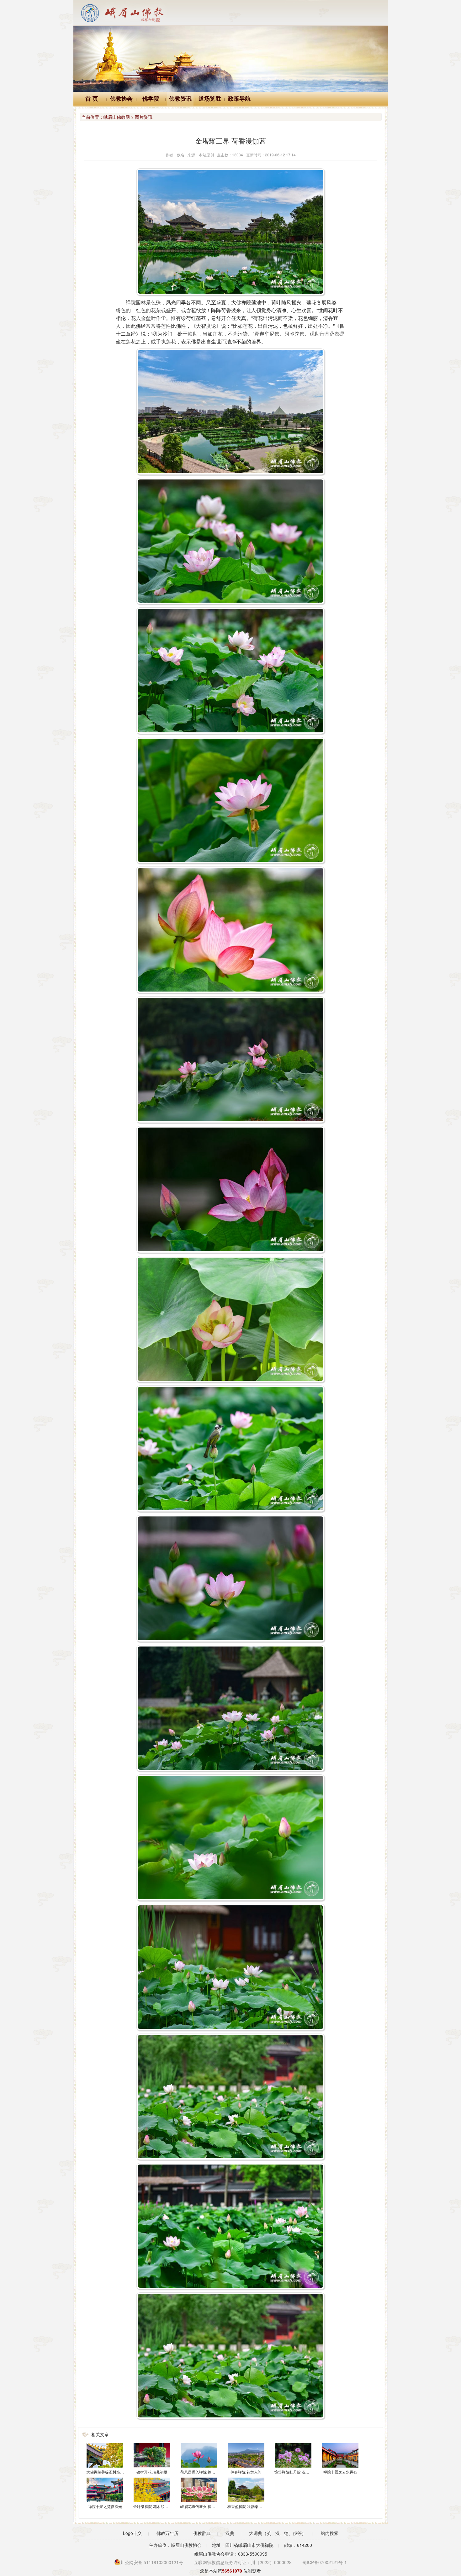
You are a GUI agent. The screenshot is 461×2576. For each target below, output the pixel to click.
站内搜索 (330, 2533)
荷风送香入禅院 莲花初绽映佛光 (207, 2472)
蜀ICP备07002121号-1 (325, 2562)
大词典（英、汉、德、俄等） (278, 2533)
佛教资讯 (180, 99)
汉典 (230, 2533)
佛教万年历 (167, 2533)
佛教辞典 (202, 2533)
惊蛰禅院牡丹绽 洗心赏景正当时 (301, 2472)
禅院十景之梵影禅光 (105, 2506)
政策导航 (239, 99)
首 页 (92, 99)
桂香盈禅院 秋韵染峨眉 (247, 2506)
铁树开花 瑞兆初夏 (152, 2472)
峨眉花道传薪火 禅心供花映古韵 (207, 2506)
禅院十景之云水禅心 (340, 2472)
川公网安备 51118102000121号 (152, 2562)
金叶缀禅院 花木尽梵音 (153, 2506)
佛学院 (151, 99)
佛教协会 (121, 99)
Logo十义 (132, 2533)
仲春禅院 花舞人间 (246, 2472)
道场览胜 (210, 99)
